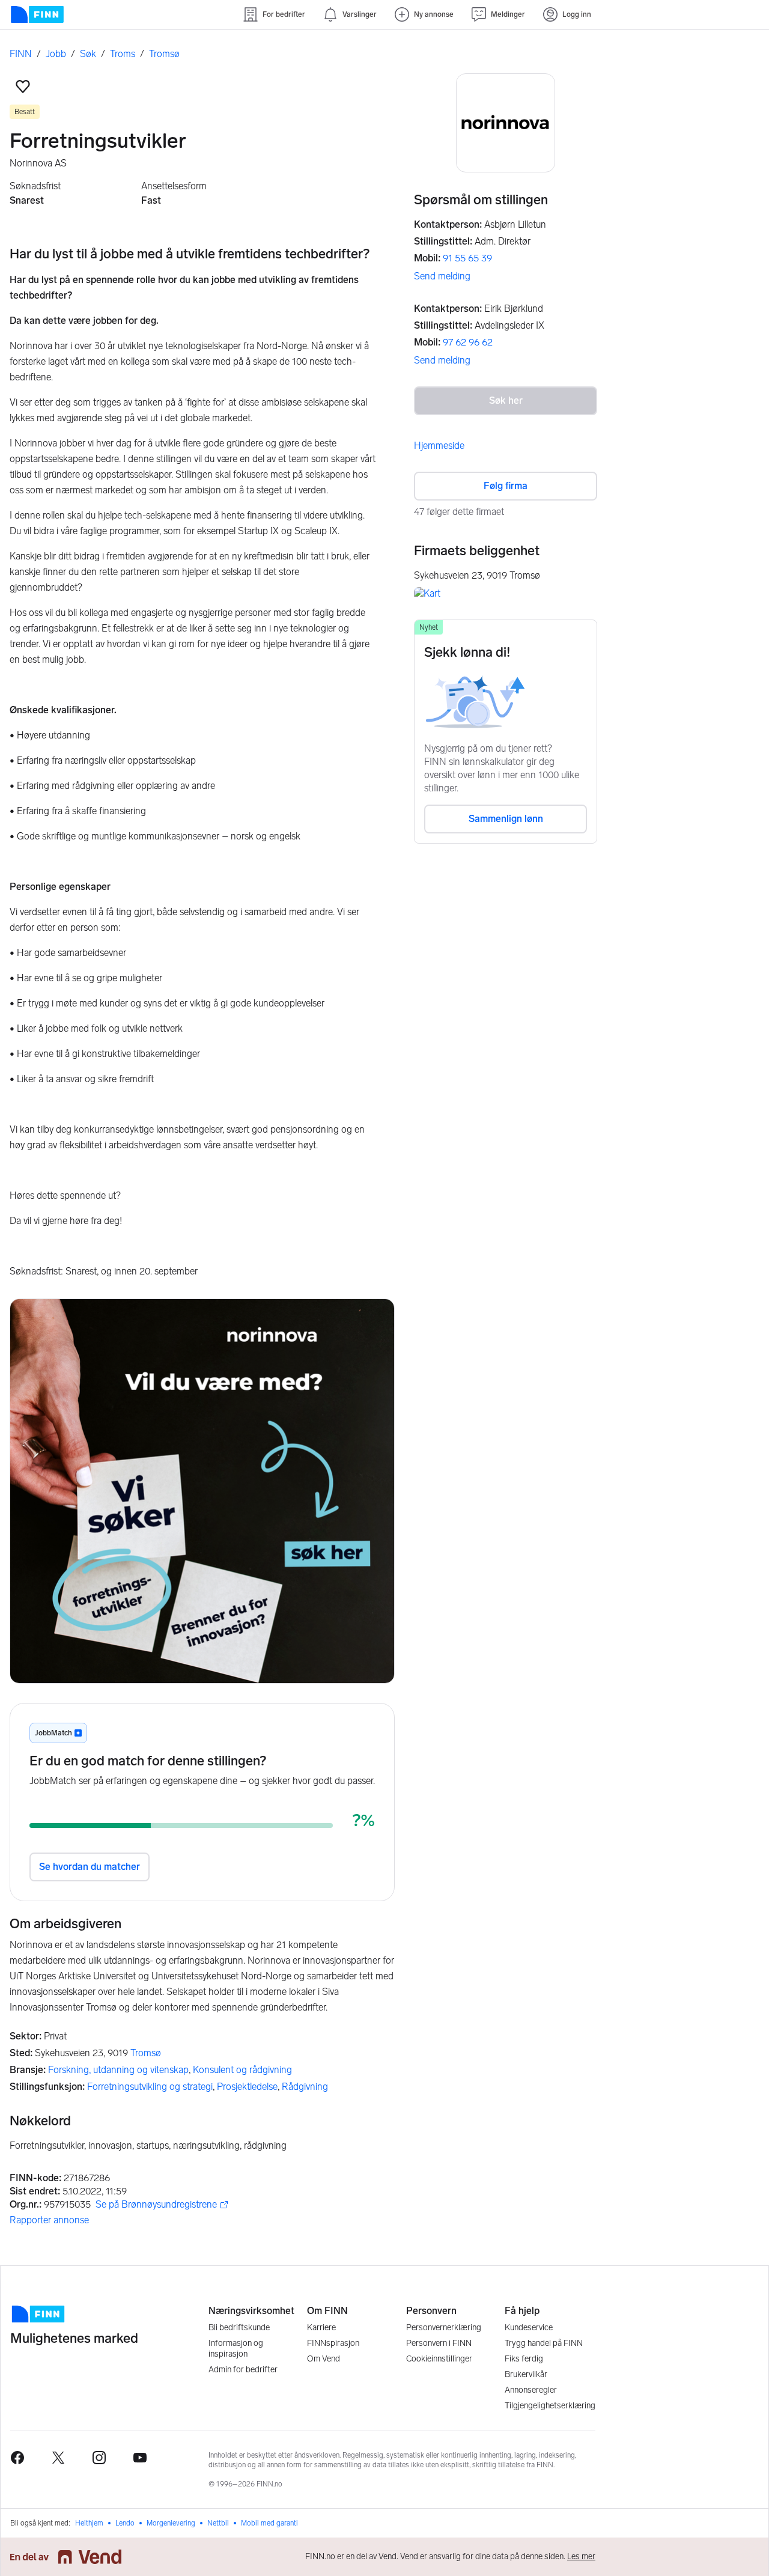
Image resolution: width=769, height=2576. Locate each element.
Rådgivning (305, 2087)
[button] (23, 87)
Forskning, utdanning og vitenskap (118, 2070)
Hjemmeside (439, 446)
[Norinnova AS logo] (506, 123)
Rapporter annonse (49, 2220)
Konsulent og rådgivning (242, 2070)
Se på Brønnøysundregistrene (156, 2205)
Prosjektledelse (247, 2087)
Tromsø (146, 2053)
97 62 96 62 (468, 342)
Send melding (442, 276)
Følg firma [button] (506, 486)
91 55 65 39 (467, 258)
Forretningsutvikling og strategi (150, 2087)
